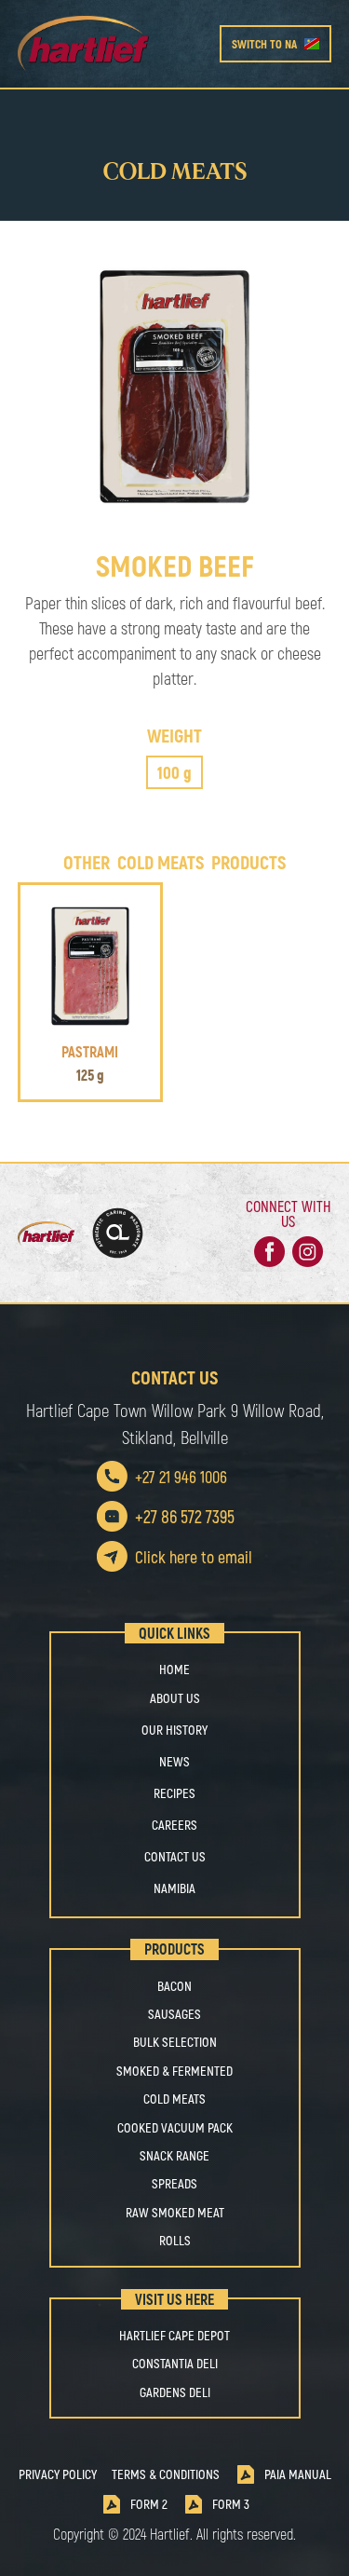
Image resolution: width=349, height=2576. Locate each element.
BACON (174, 1986)
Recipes (174, 1793)
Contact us (175, 1856)
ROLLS (175, 2241)
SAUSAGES (174, 2014)
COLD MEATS (174, 2099)
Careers (174, 1825)
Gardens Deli (175, 2392)
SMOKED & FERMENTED (174, 2071)
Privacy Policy (58, 2474)
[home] (119, 44)
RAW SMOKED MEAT (175, 2213)
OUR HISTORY (174, 1730)
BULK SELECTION (175, 2042)
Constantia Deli (175, 2364)
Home (174, 1670)
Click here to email (194, 1557)
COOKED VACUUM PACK (175, 2128)
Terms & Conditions (166, 2474)
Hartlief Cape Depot (174, 2336)
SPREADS (174, 2184)
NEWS (174, 1761)
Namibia (174, 1888)
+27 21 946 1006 (181, 1477)
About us (175, 1698)
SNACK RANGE (174, 2156)
